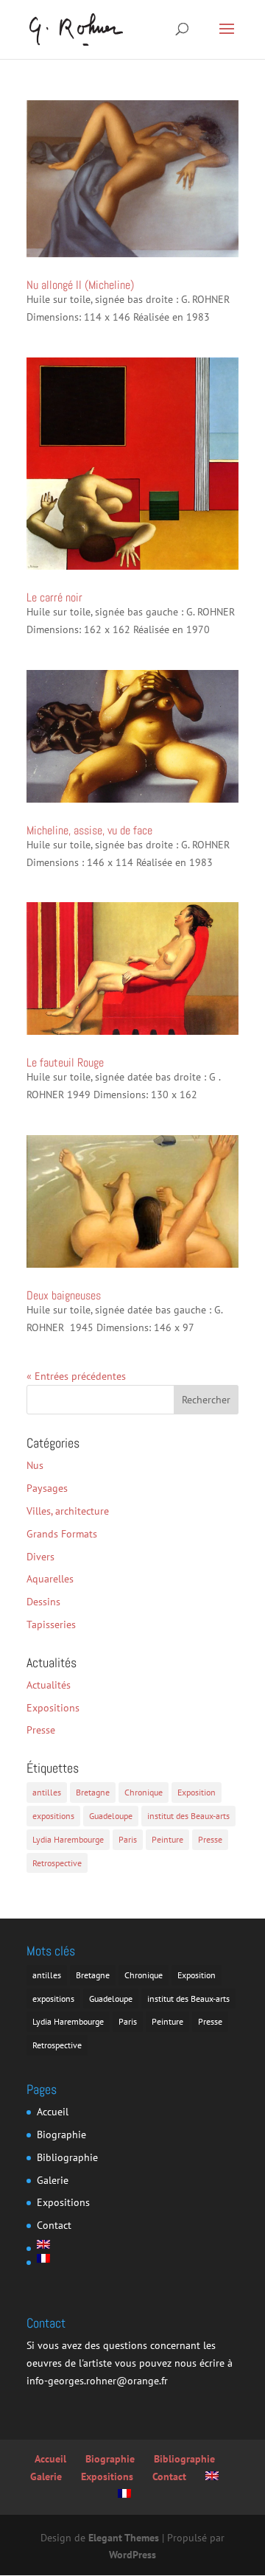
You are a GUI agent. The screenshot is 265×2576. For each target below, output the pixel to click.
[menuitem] (67, 2244)
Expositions (53, 1708)
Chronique (144, 1792)
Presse (41, 1730)
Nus (35, 1465)
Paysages (47, 1488)
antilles (47, 1792)
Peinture (167, 1839)
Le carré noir (54, 597)
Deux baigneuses (64, 1295)
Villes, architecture (68, 1511)
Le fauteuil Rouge (65, 1062)
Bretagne (93, 1792)
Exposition (197, 1792)
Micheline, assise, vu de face (89, 830)
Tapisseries (51, 1624)
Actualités (49, 1685)
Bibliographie (67, 2157)
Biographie (61, 2135)
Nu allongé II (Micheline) (80, 285)
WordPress (132, 2555)
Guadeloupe (111, 1816)
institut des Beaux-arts (188, 1816)
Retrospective (57, 1863)
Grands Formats (62, 1534)
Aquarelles (50, 1579)
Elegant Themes (124, 2538)
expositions (53, 1816)
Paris (128, 1839)
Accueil (53, 2112)
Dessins (43, 1602)
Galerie (53, 2180)
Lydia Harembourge (68, 1839)
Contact (54, 2225)
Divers (40, 1557)
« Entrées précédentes (76, 1376)
